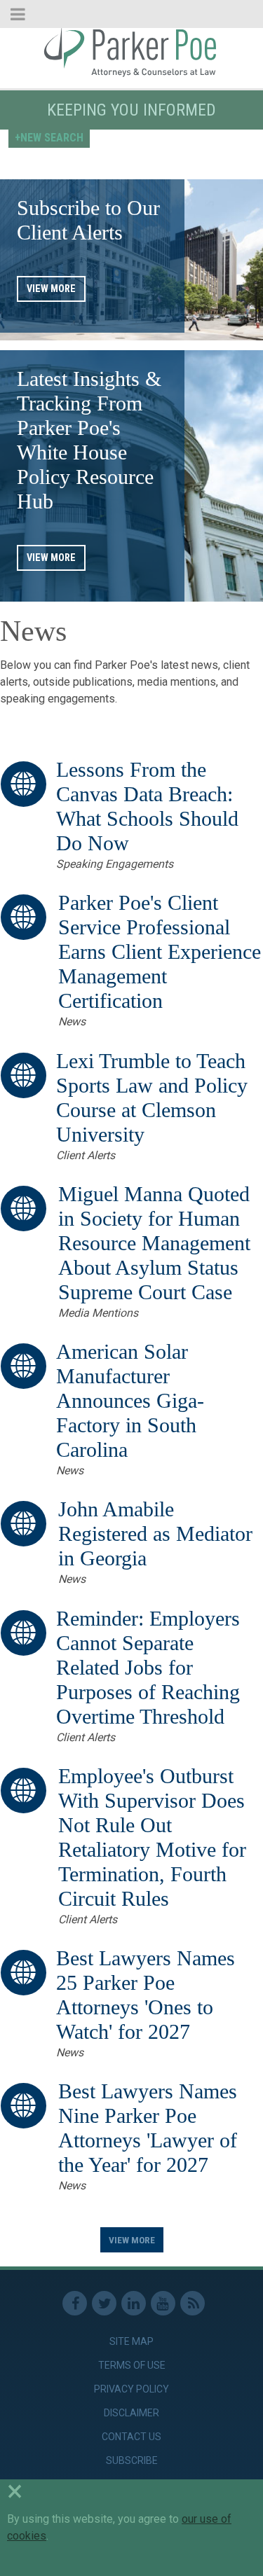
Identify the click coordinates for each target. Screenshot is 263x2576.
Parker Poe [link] (131, 51)
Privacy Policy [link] (131, 2389)
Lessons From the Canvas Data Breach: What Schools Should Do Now (147, 806)
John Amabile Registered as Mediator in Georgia (155, 1534)
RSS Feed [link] (193, 2303)
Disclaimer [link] (131, 2413)
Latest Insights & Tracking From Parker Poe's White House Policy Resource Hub (89, 440)
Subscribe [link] (132, 2460)
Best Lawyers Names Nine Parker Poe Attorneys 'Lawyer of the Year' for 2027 (148, 2128)
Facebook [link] (75, 2303)
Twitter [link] (104, 2303)
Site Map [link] (131, 2341)
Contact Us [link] (131, 2437)
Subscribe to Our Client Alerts (88, 220)
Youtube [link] (163, 2303)
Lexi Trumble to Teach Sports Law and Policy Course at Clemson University (152, 1098)
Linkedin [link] (134, 2303)
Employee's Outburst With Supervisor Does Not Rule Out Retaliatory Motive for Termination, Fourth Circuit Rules (152, 1837)
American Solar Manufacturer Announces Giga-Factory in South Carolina (130, 1401)
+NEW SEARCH (49, 138)
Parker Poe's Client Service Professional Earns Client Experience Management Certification (160, 952)
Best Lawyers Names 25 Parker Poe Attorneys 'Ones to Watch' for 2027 (146, 1995)
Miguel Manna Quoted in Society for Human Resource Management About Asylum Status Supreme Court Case (154, 1243)
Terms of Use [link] (132, 2365)
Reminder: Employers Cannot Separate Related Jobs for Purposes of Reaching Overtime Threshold (148, 1668)
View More (51, 289)
